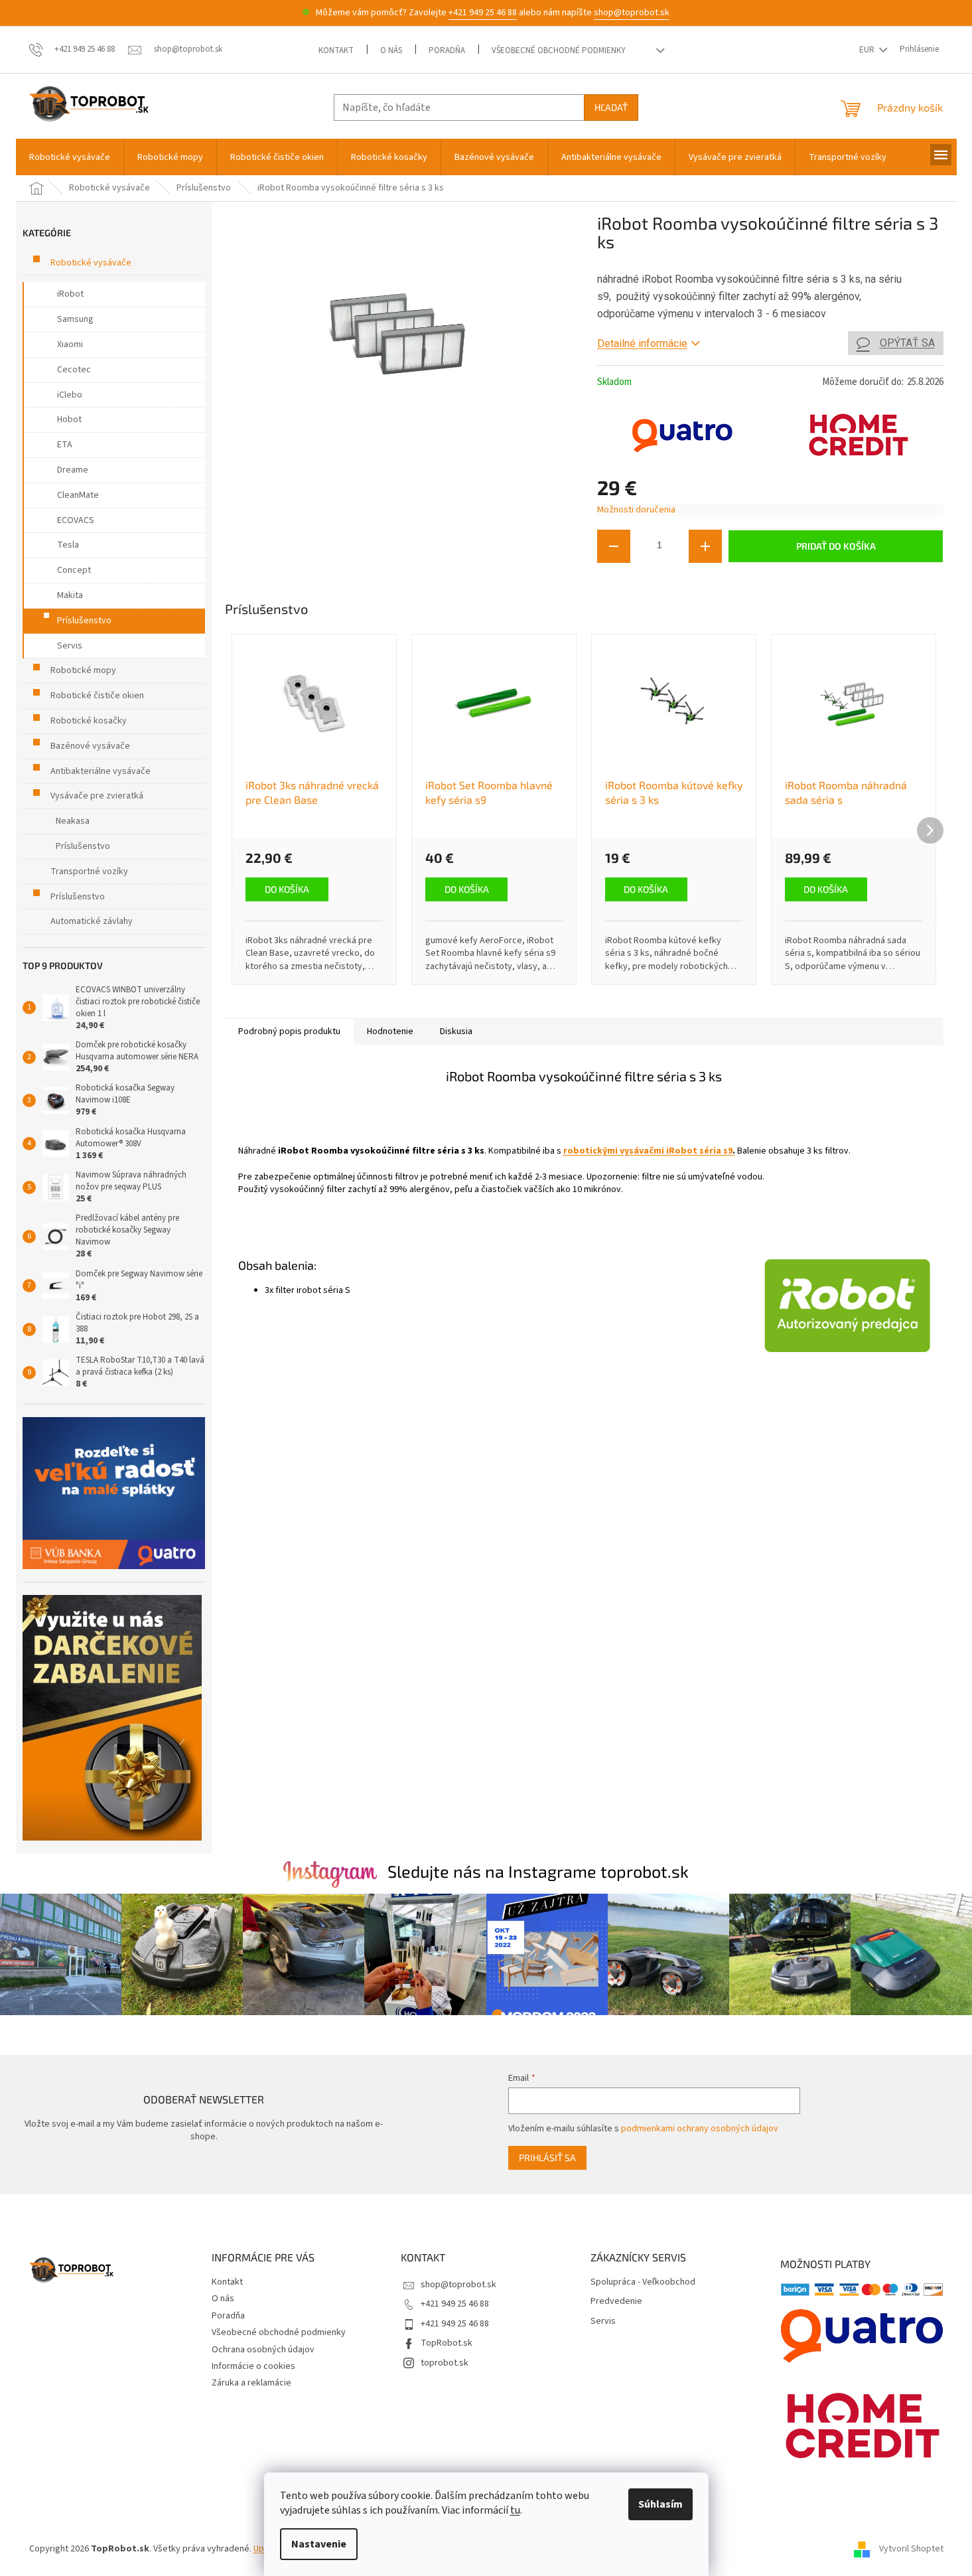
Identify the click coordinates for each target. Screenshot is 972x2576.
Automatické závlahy (92, 921)
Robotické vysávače (91, 263)
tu (515, 2510)
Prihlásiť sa (547, 2158)
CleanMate (78, 495)
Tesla (68, 545)
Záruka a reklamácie (251, 2383)
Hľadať (611, 107)
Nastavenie (319, 2544)
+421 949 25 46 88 (483, 13)
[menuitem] (70, 157)
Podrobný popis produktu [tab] (289, 1031)
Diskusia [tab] (456, 1031)
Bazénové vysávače (90, 746)
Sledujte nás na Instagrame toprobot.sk (538, 1871)
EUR (868, 50)
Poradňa (447, 50)
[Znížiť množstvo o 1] (614, 546)
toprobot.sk (445, 2363)
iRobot (70, 294)
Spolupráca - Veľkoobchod (643, 2282)
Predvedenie (616, 2302)
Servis (70, 646)
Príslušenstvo (84, 621)
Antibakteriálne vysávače (101, 771)
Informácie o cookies (253, 2366)
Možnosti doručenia (636, 510)
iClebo (70, 395)
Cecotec (74, 370)
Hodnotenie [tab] (390, 1031)
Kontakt (336, 50)
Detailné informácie (642, 343)
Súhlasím (660, 2504)
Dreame (73, 470)
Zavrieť (686, 582)
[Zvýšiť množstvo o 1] (705, 546)
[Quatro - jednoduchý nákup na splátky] (114, 1493)
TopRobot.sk (447, 2343)
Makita (70, 595)
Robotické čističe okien (97, 696)
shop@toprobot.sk (632, 13)
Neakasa (73, 821)
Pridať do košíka (836, 546)
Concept (74, 570)
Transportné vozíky (89, 871)
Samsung (75, 319)
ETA (65, 445)
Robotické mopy (83, 670)
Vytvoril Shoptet (911, 2549)
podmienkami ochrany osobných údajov (700, 2129)
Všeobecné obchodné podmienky (559, 50)
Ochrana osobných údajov (263, 2350)
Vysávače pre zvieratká (97, 796)
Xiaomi (70, 344)
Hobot (69, 419)
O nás (391, 50)
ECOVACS (76, 520)
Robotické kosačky (89, 721)
